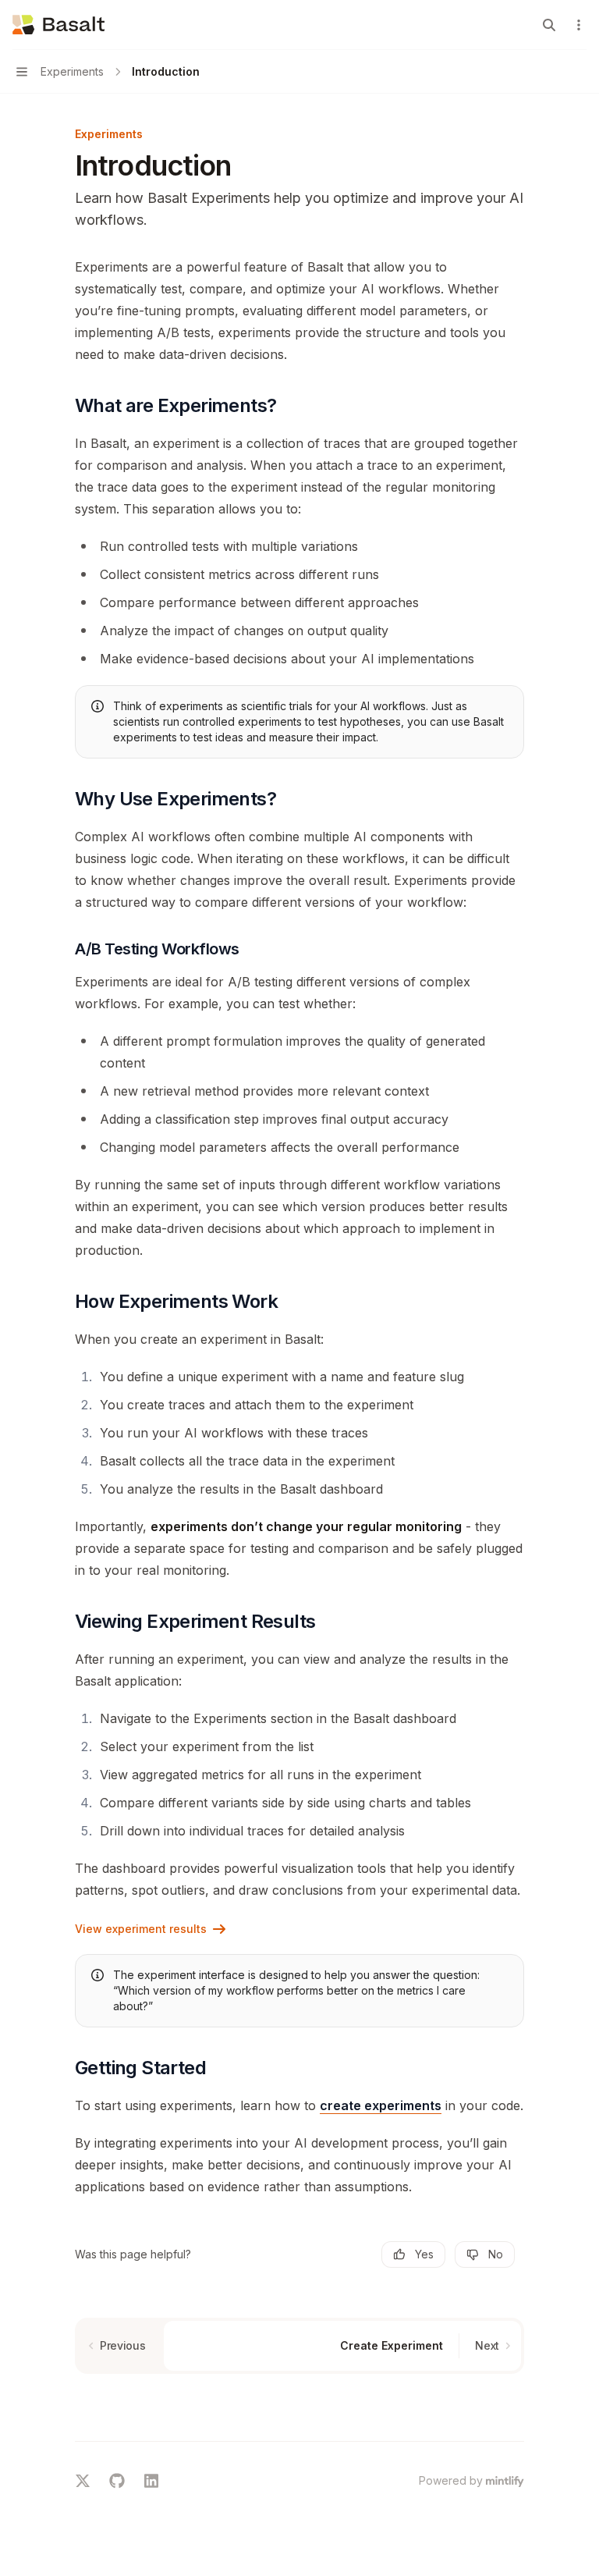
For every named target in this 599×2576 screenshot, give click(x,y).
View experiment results (141, 1929)
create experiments (381, 2105)
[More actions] (579, 25)
